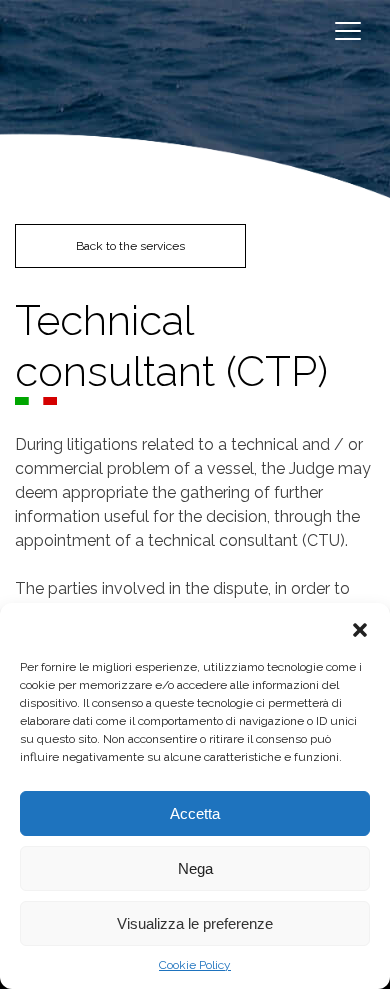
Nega (195, 868)
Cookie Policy (195, 965)
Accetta (195, 813)
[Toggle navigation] (347, 30)
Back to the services (130, 246)
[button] (360, 628)
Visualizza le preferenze (195, 923)
